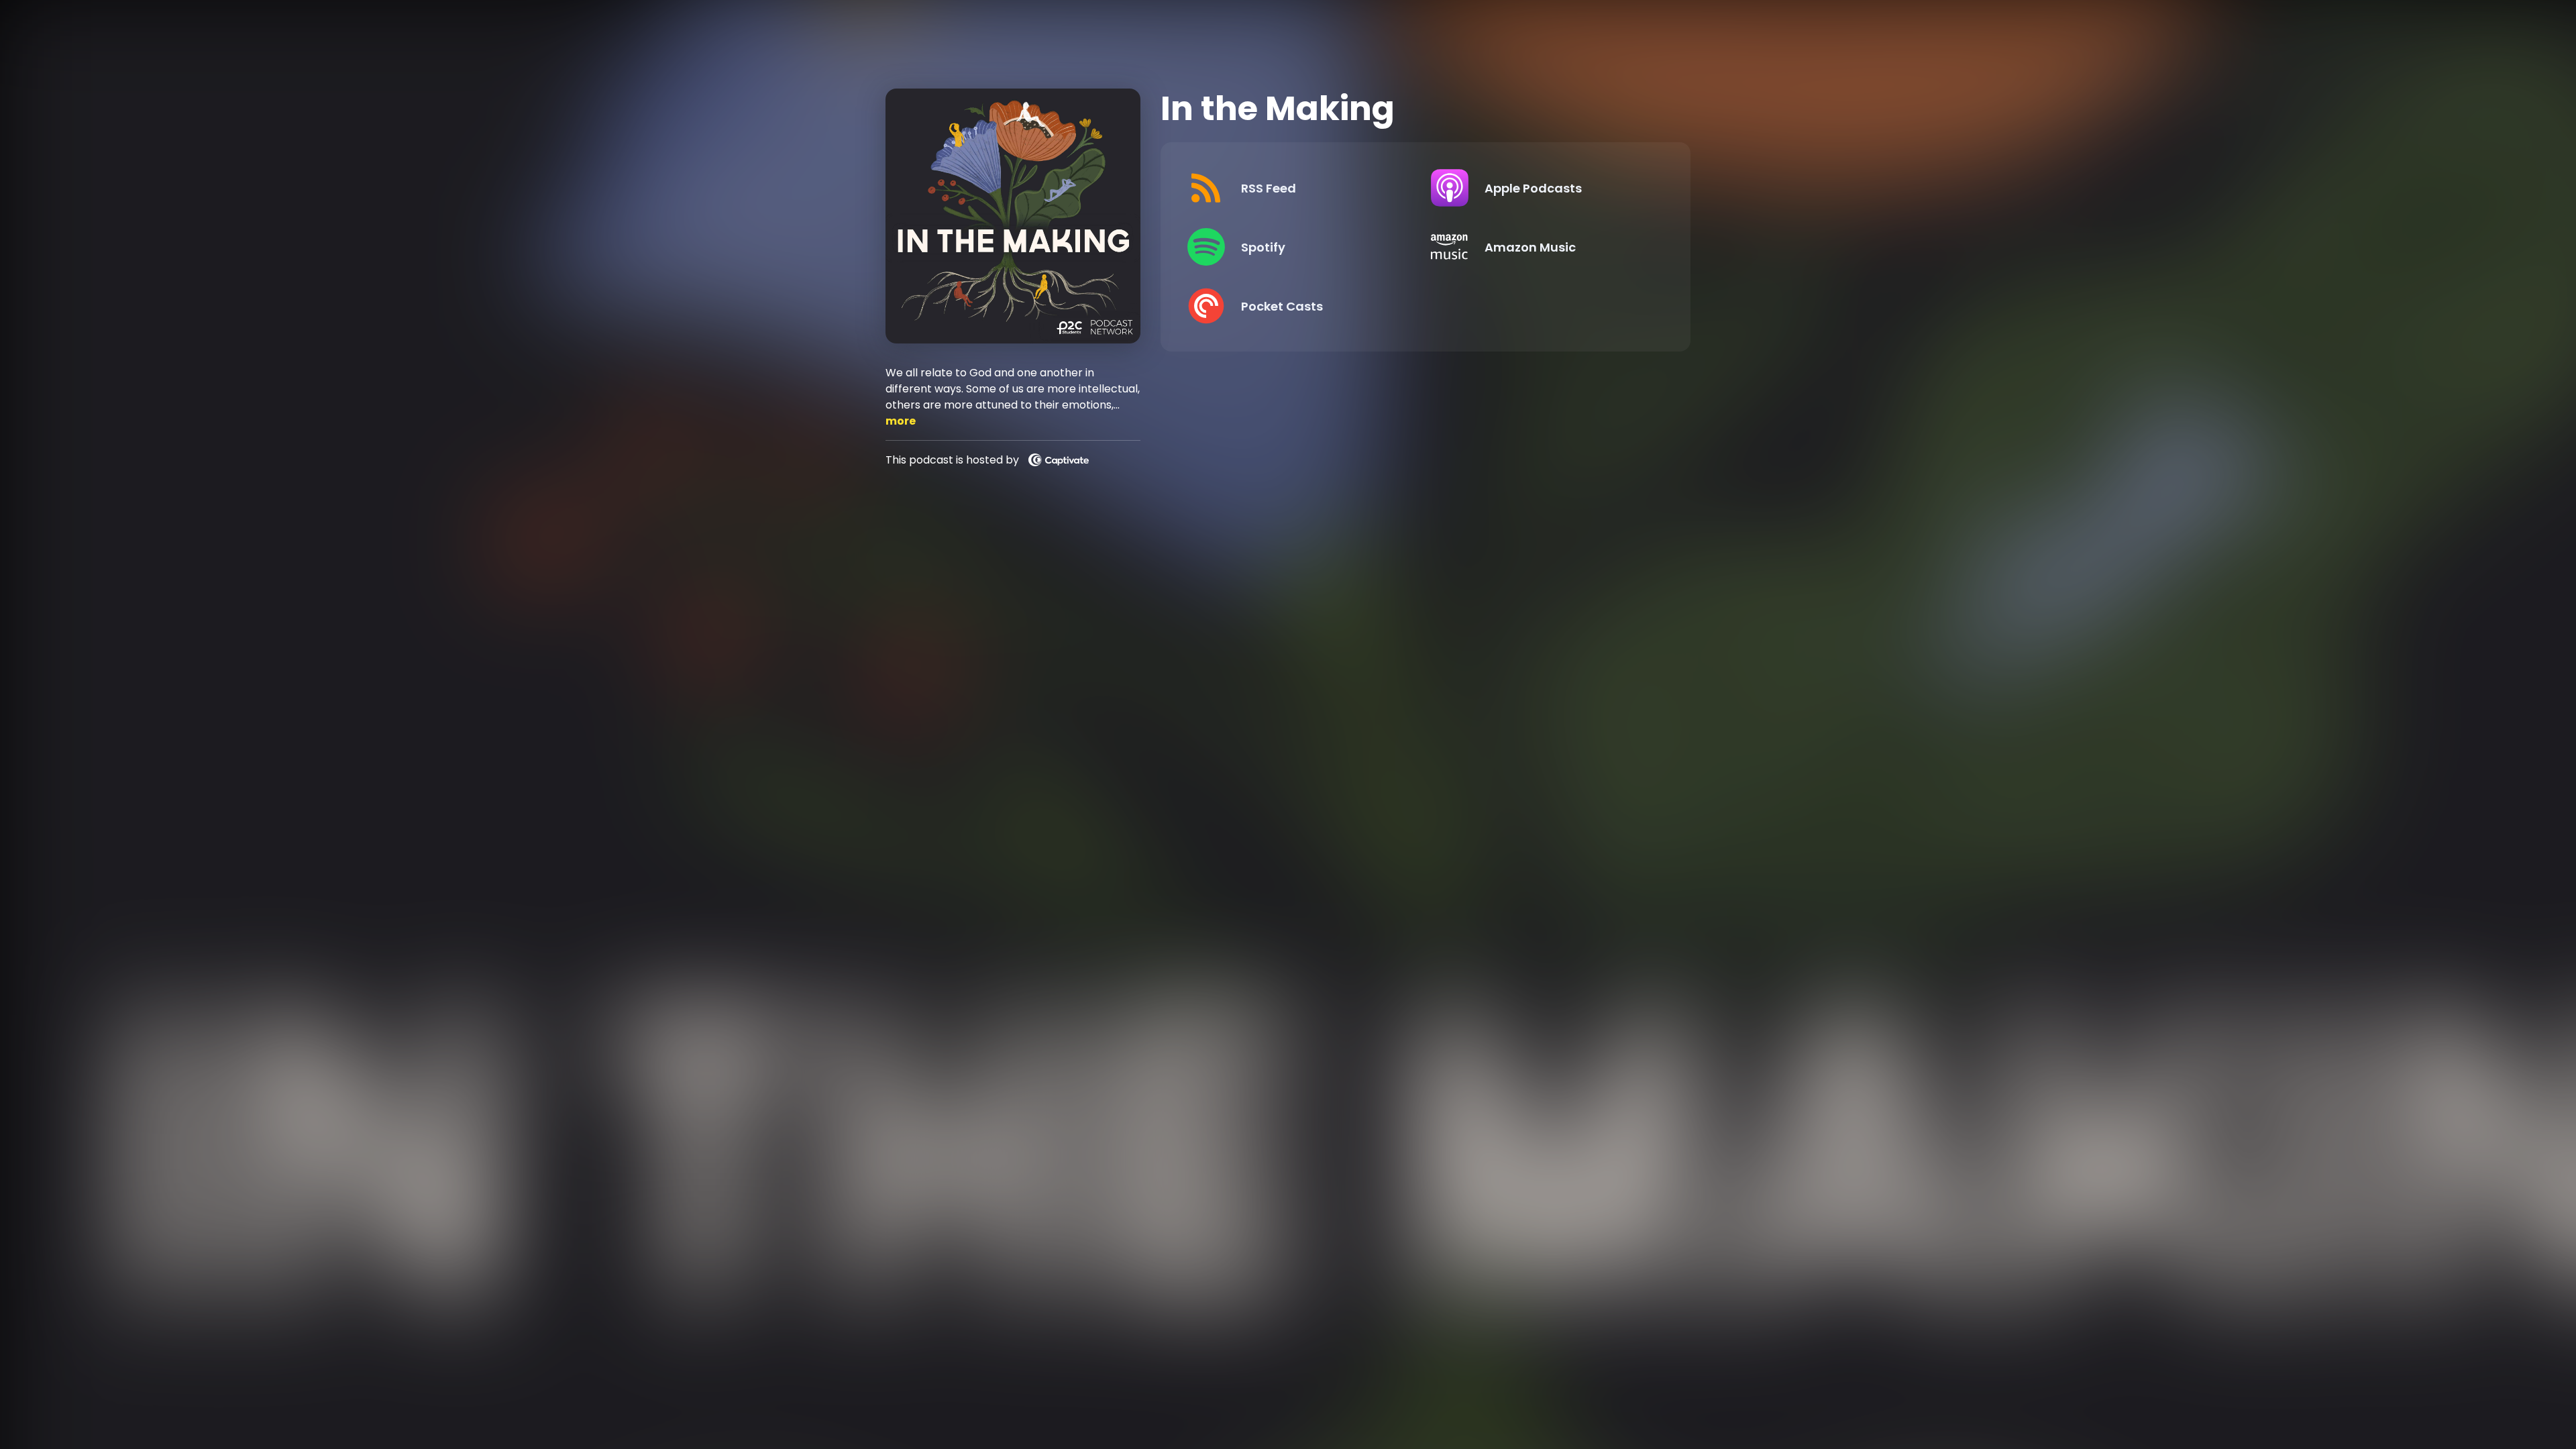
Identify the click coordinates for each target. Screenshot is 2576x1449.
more (901, 421)
